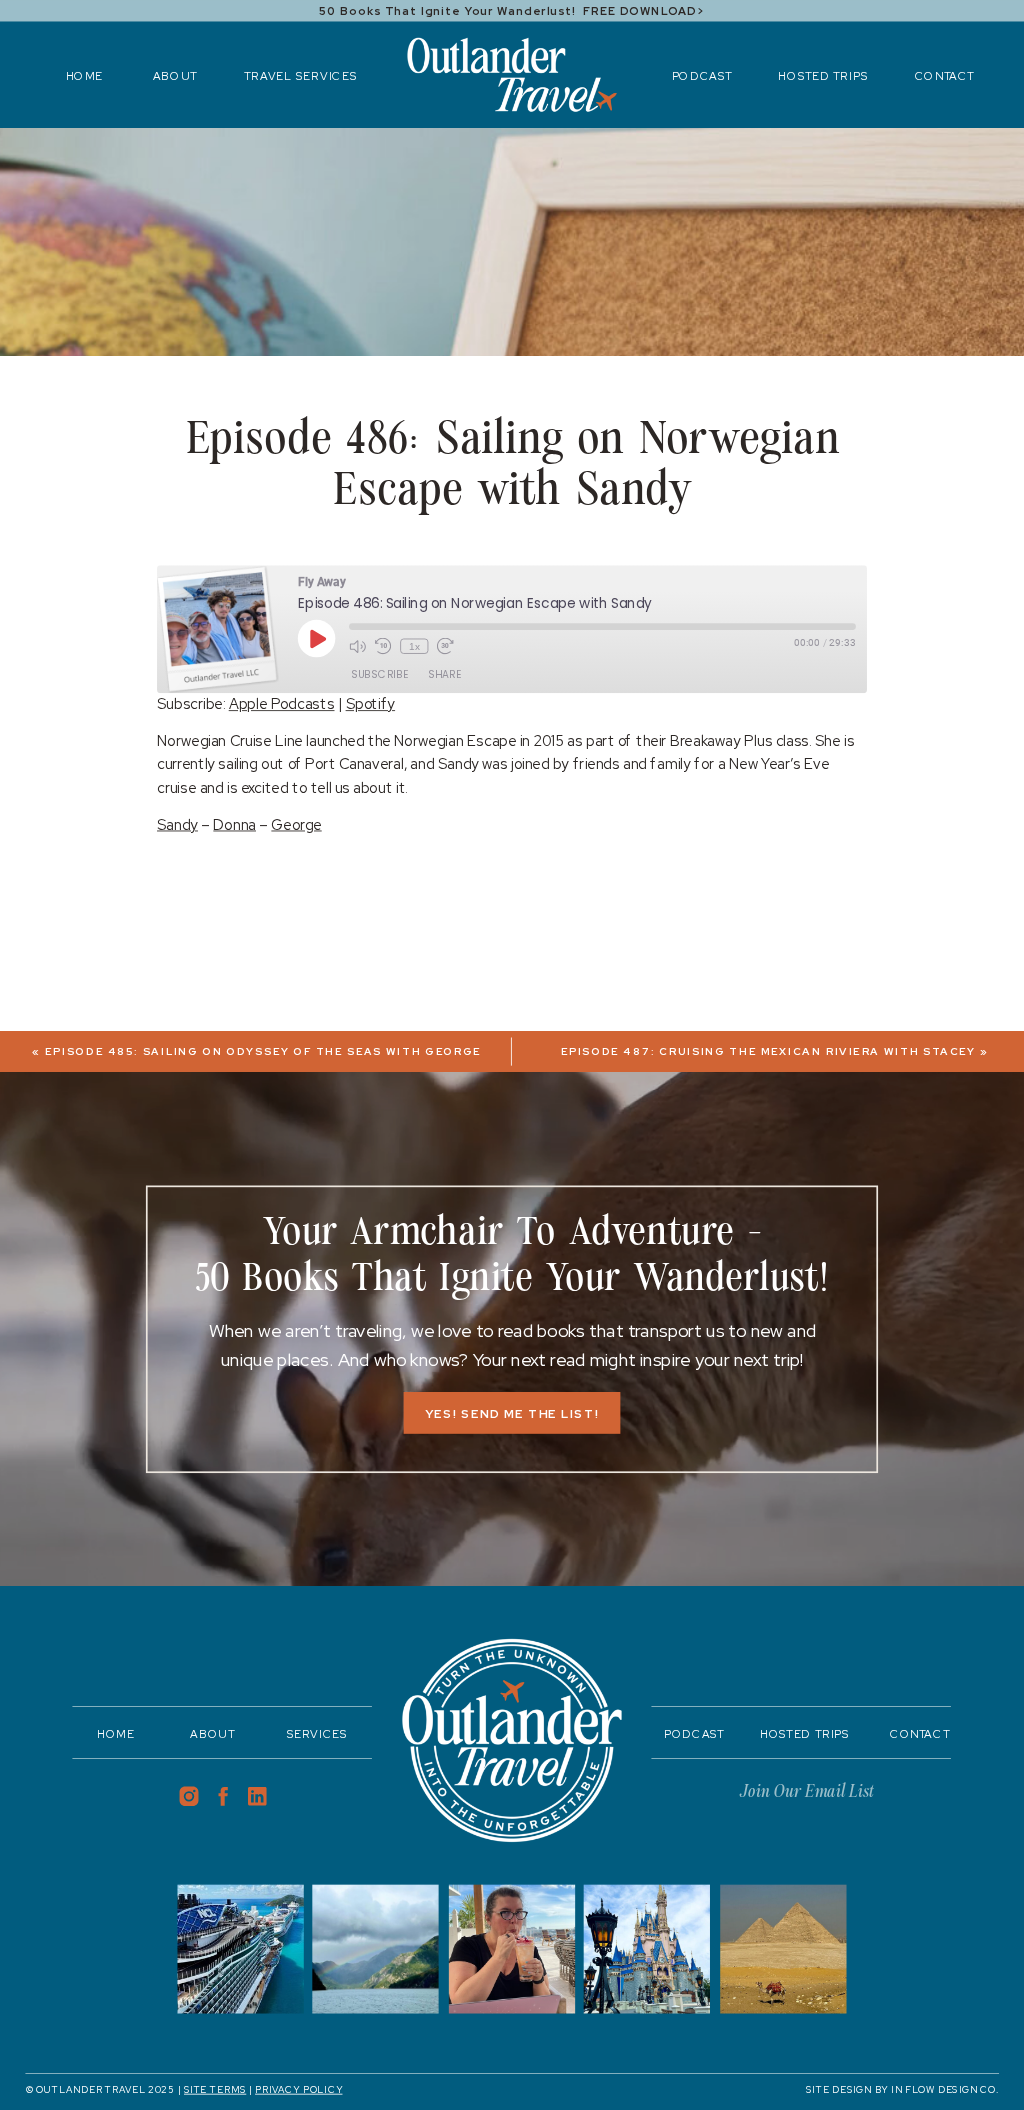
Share (444, 674)
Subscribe (379, 674)
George (296, 824)
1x (414, 646)
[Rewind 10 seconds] (383, 646)
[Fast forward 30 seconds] (445, 646)
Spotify (370, 704)
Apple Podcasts (282, 704)
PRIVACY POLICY (298, 2089)
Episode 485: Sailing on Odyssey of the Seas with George (263, 1052)
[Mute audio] (357, 646)
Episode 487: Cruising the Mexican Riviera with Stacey (769, 1052)
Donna (234, 824)
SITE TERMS (215, 2089)
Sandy (177, 824)
